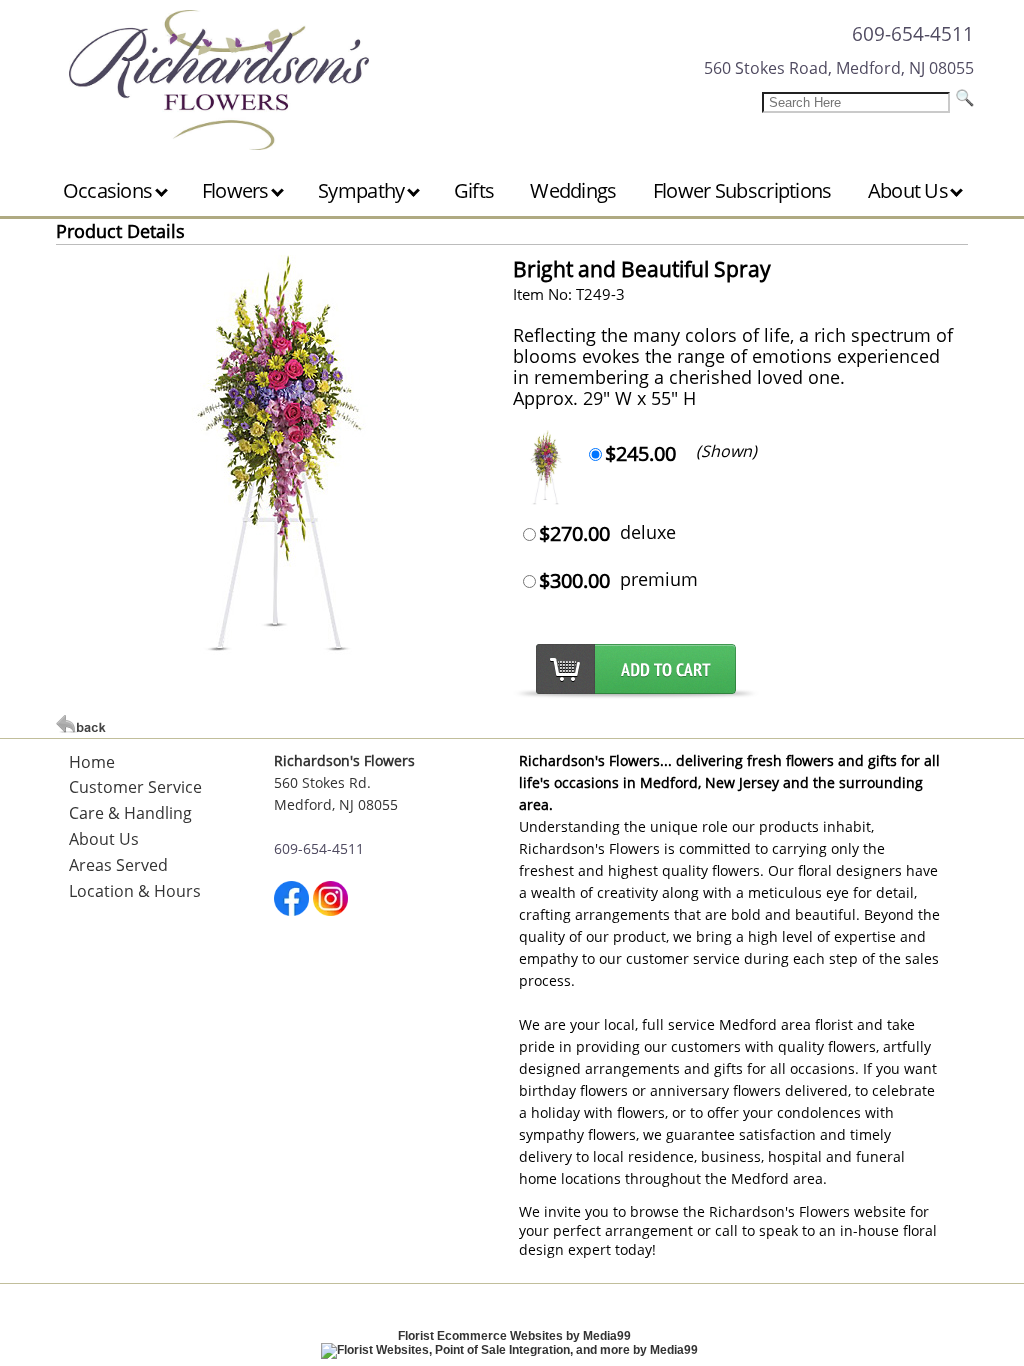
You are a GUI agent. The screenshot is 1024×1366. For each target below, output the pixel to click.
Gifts (474, 190)
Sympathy (363, 190)
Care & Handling (130, 813)
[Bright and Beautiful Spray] (279, 649)
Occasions (110, 190)
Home (92, 762)
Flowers (237, 190)
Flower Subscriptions (742, 190)
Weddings (573, 190)
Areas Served (118, 865)
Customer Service (135, 787)
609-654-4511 (913, 33)
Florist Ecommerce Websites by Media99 (514, 1336)
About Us (910, 190)
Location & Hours (135, 891)
